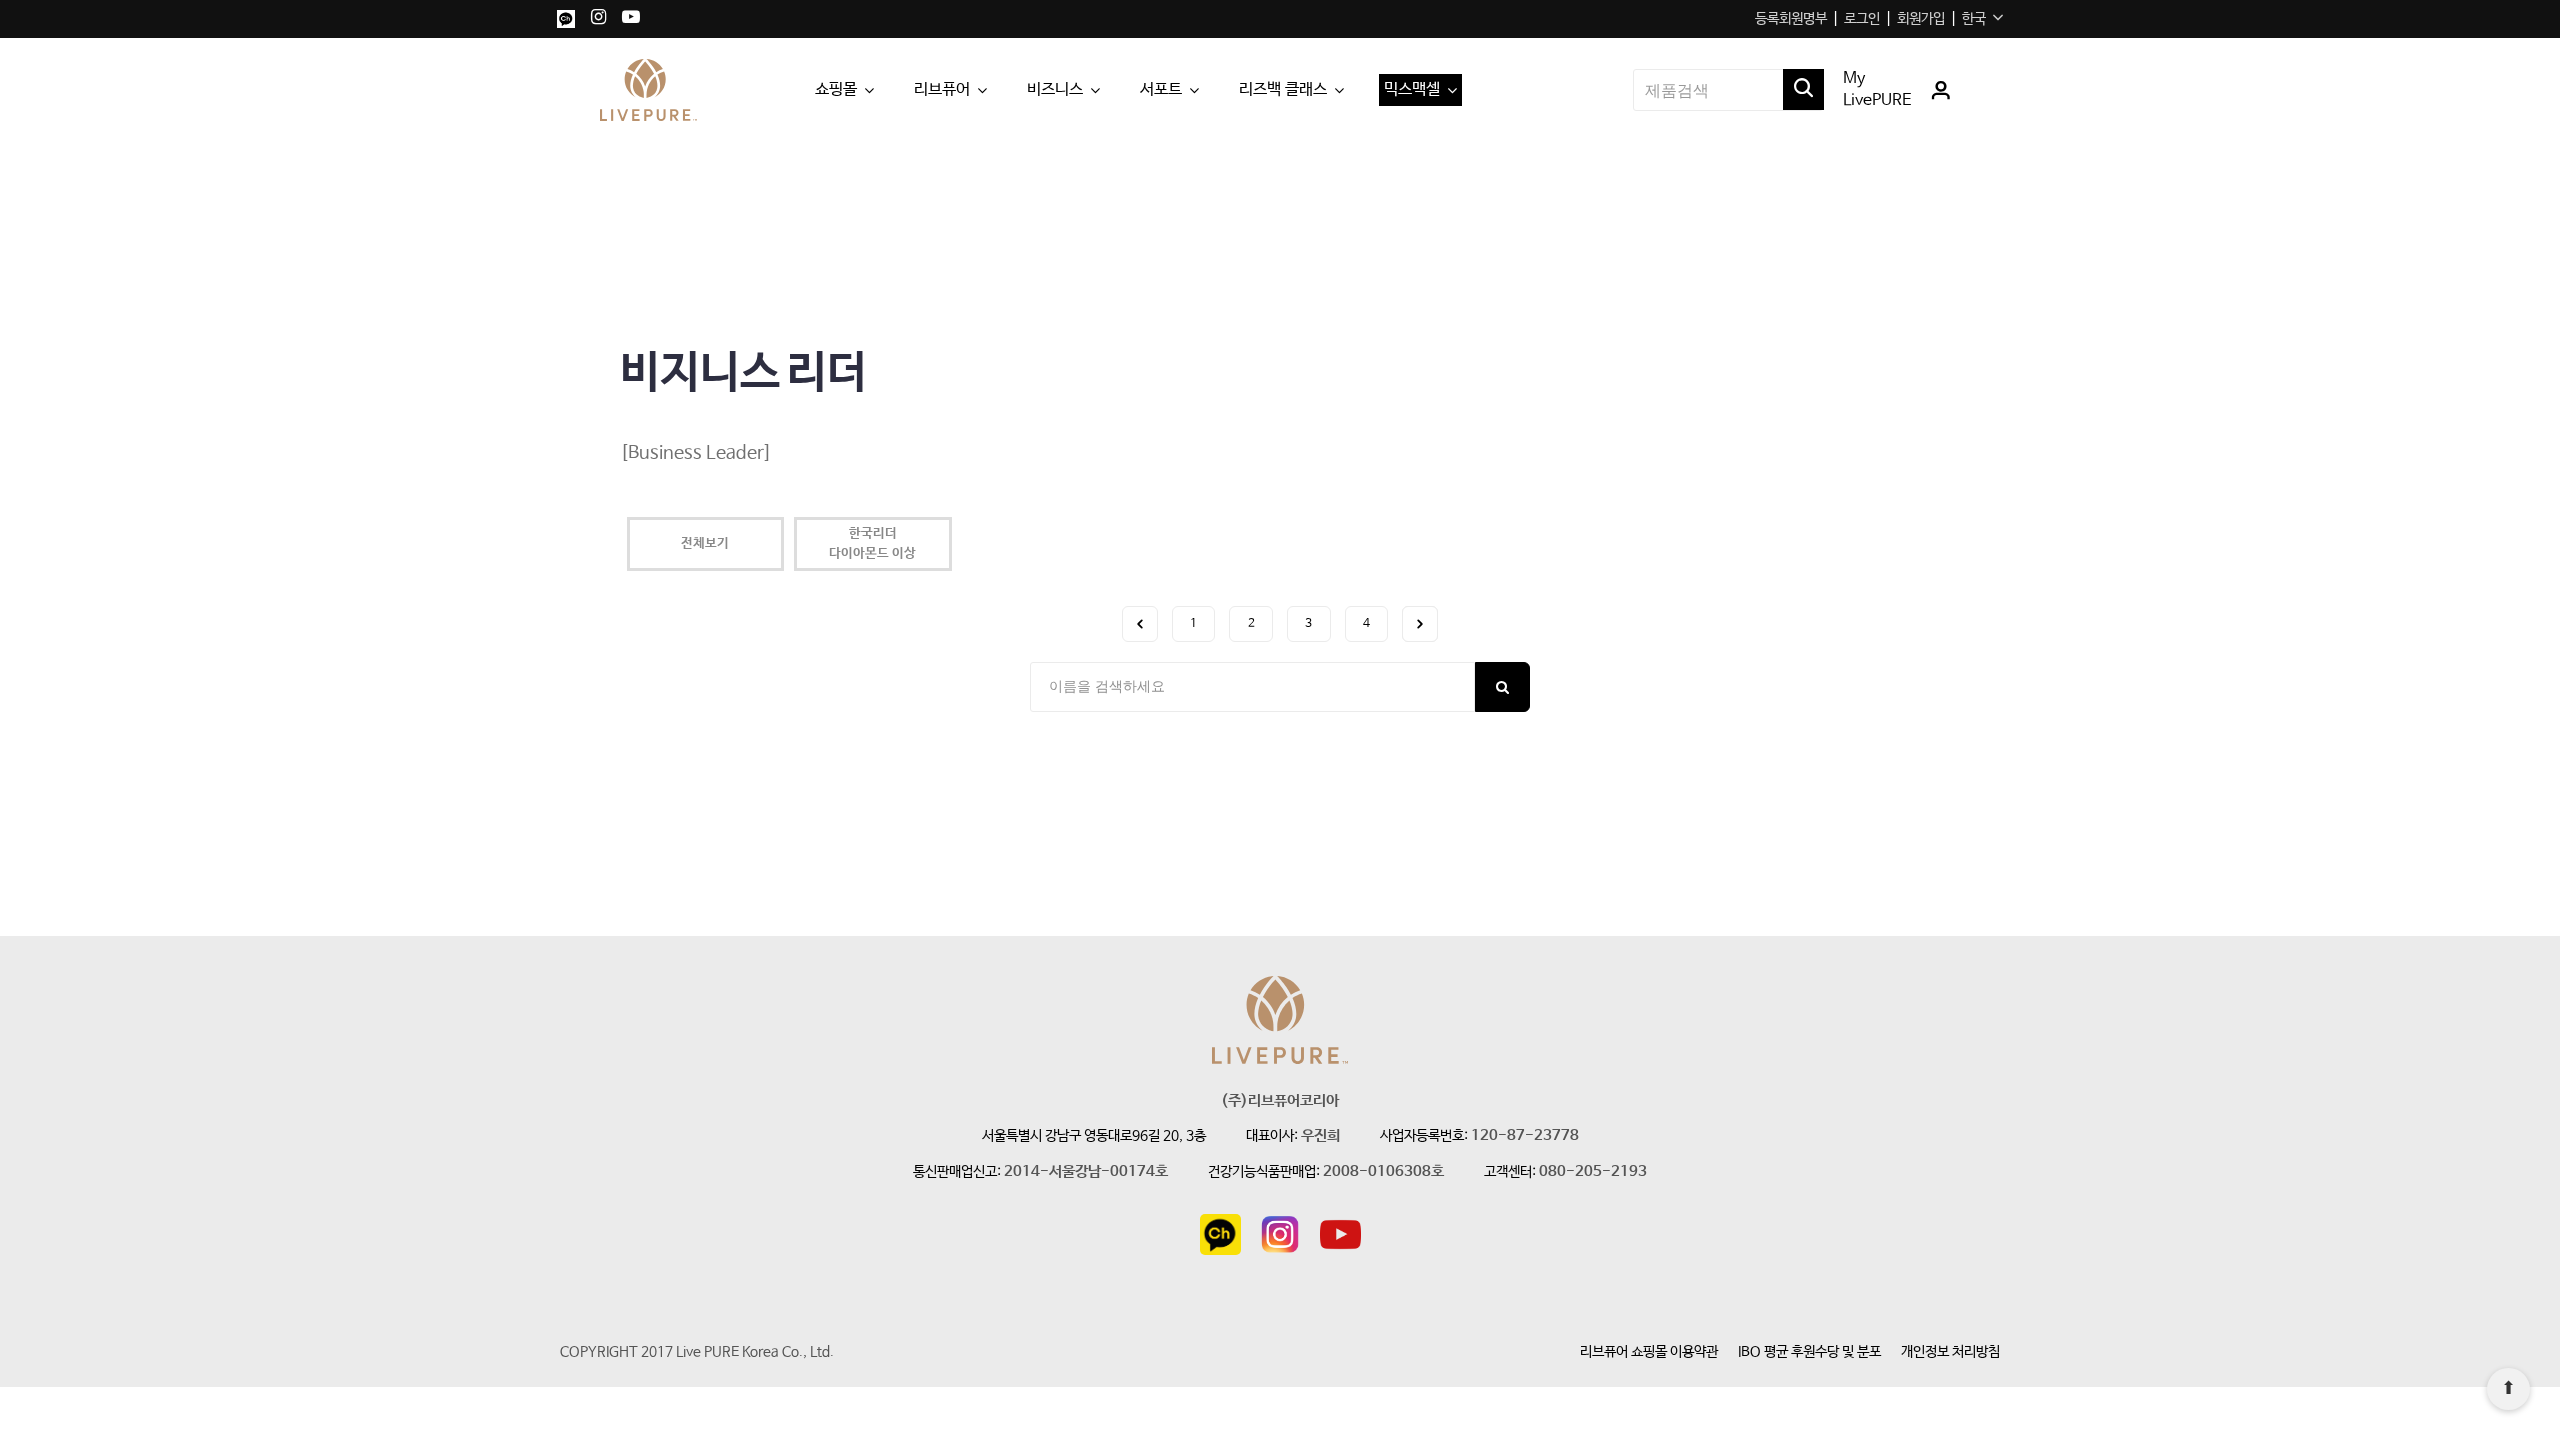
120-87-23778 (1525, 1136)
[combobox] (1982, 19)
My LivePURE (1877, 89)
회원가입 (1921, 19)
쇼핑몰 (836, 89)
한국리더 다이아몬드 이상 (872, 543)
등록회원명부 (1791, 19)
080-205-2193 (1593, 1172)
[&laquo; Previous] (1140, 624)
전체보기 (705, 543)
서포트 (1161, 89)
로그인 (1862, 19)
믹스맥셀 (1412, 89)
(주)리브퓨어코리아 (1280, 1101)
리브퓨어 (942, 89)
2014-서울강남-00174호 (1086, 1172)
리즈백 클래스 (1283, 89)
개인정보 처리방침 (1950, 1352)
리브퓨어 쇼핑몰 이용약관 (1649, 1352)
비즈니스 (1055, 89)
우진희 (1320, 1136)
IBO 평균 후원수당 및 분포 (1809, 1352)
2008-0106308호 (1383, 1172)
